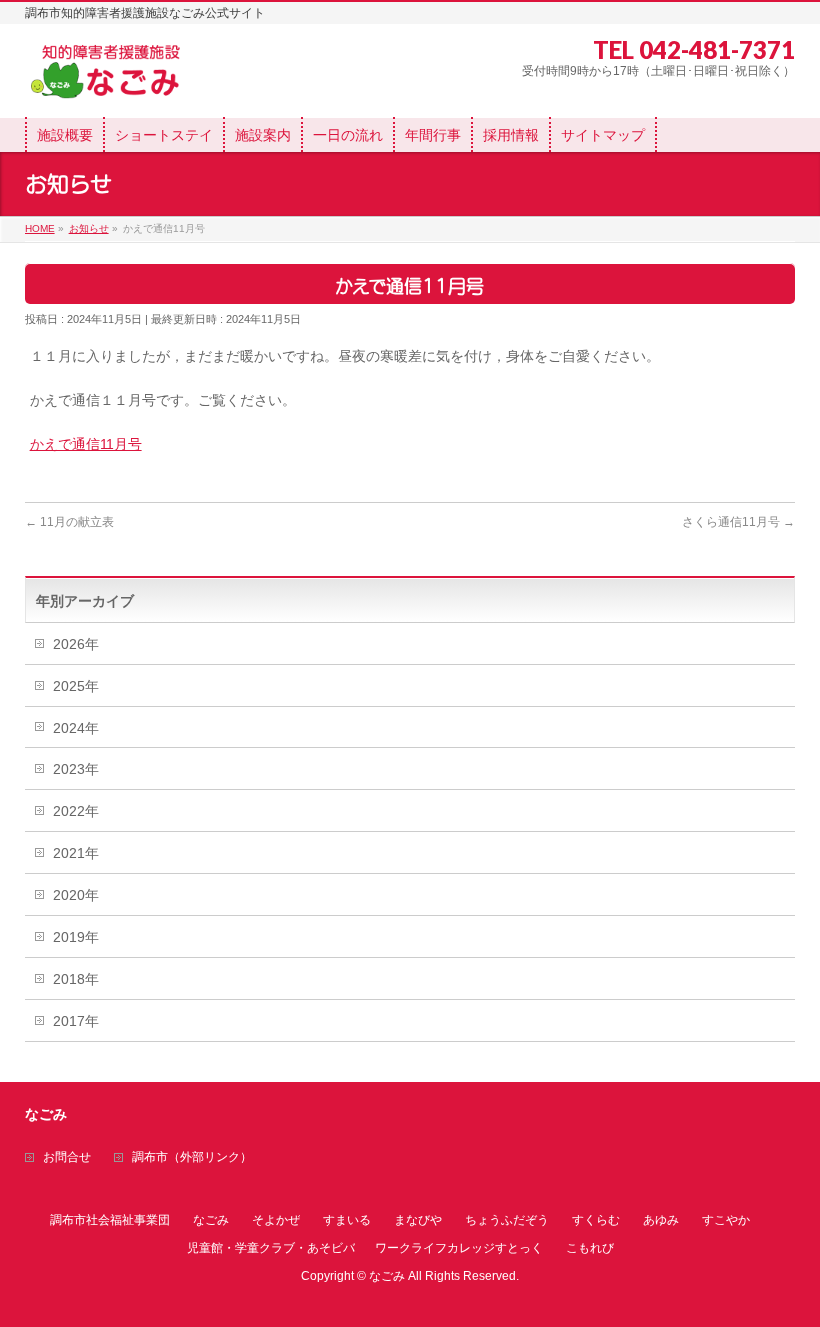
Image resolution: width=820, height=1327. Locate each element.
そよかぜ (276, 1220)
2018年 (76, 979)
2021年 (76, 853)
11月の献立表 (69, 522)
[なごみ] (111, 79)
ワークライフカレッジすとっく (459, 1248)
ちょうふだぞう (507, 1220)
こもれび (590, 1248)
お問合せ (67, 1157)
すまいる (347, 1220)
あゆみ (661, 1220)
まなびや (418, 1220)
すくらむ (596, 1220)
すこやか (726, 1220)
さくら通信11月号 (738, 522)
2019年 (76, 937)
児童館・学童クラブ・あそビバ (271, 1248)
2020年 (76, 895)
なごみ (211, 1220)
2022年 (76, 811)
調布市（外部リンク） (192, 1157)
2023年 (76, 769)
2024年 (76, 728)
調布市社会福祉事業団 (110, 1220)
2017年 (76, 1021)
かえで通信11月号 (86, 444)
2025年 (76, 686)
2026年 (76, 644)
